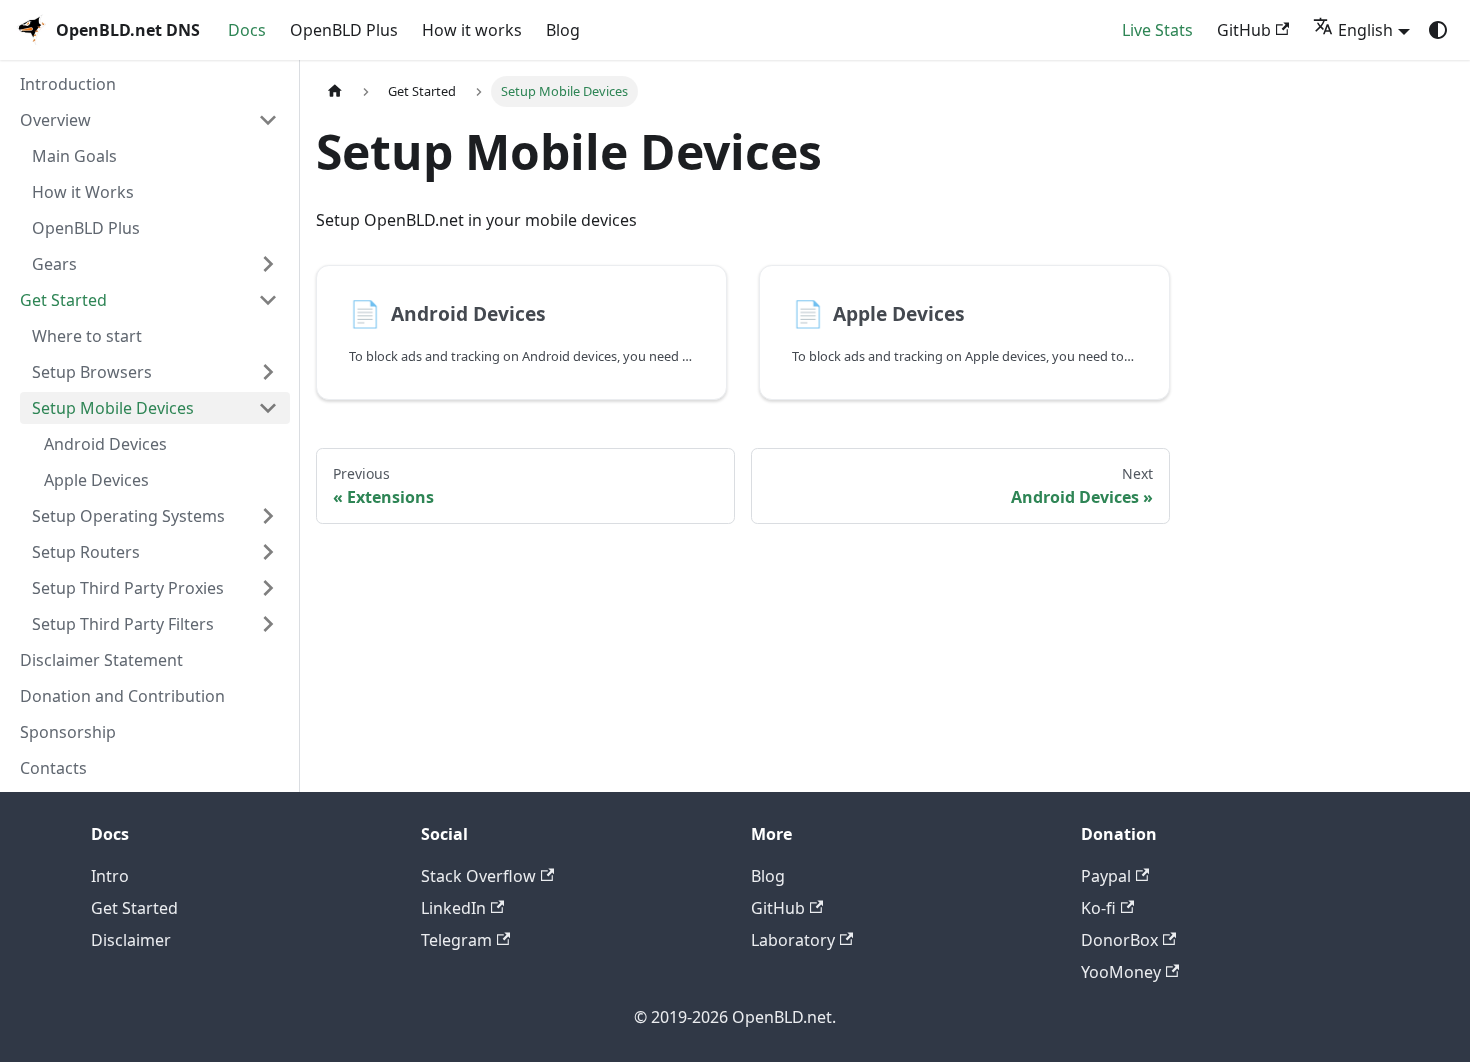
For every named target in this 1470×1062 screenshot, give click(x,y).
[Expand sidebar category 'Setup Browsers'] (268, 372)
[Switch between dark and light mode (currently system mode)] (1438, 30)
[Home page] (335, 92)
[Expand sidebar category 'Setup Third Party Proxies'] (268, 588)
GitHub (1244, 30)
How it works (472, 30)
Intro (110, 876)
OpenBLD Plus (344, 30)
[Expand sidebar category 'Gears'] (268, 264)
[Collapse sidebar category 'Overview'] (268, 120)
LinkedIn (453, 908)
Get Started (134, 908)
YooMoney (1121, 972)
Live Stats (1157, 30)
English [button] (1365, 30)
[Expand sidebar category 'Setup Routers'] (268, 552)
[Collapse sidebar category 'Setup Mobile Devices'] (268, 408)
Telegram (456, 940)
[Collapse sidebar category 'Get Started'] (268, 300)
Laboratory (793, 940)
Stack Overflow (478, 876)
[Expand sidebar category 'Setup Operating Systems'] (268, 516)
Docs (247, 30)
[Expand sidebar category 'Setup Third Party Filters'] (268, 624)
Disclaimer (131, 940)
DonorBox (1119, 940)
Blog (563, 30)
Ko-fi (1098, 908)
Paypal (1106, 876)
